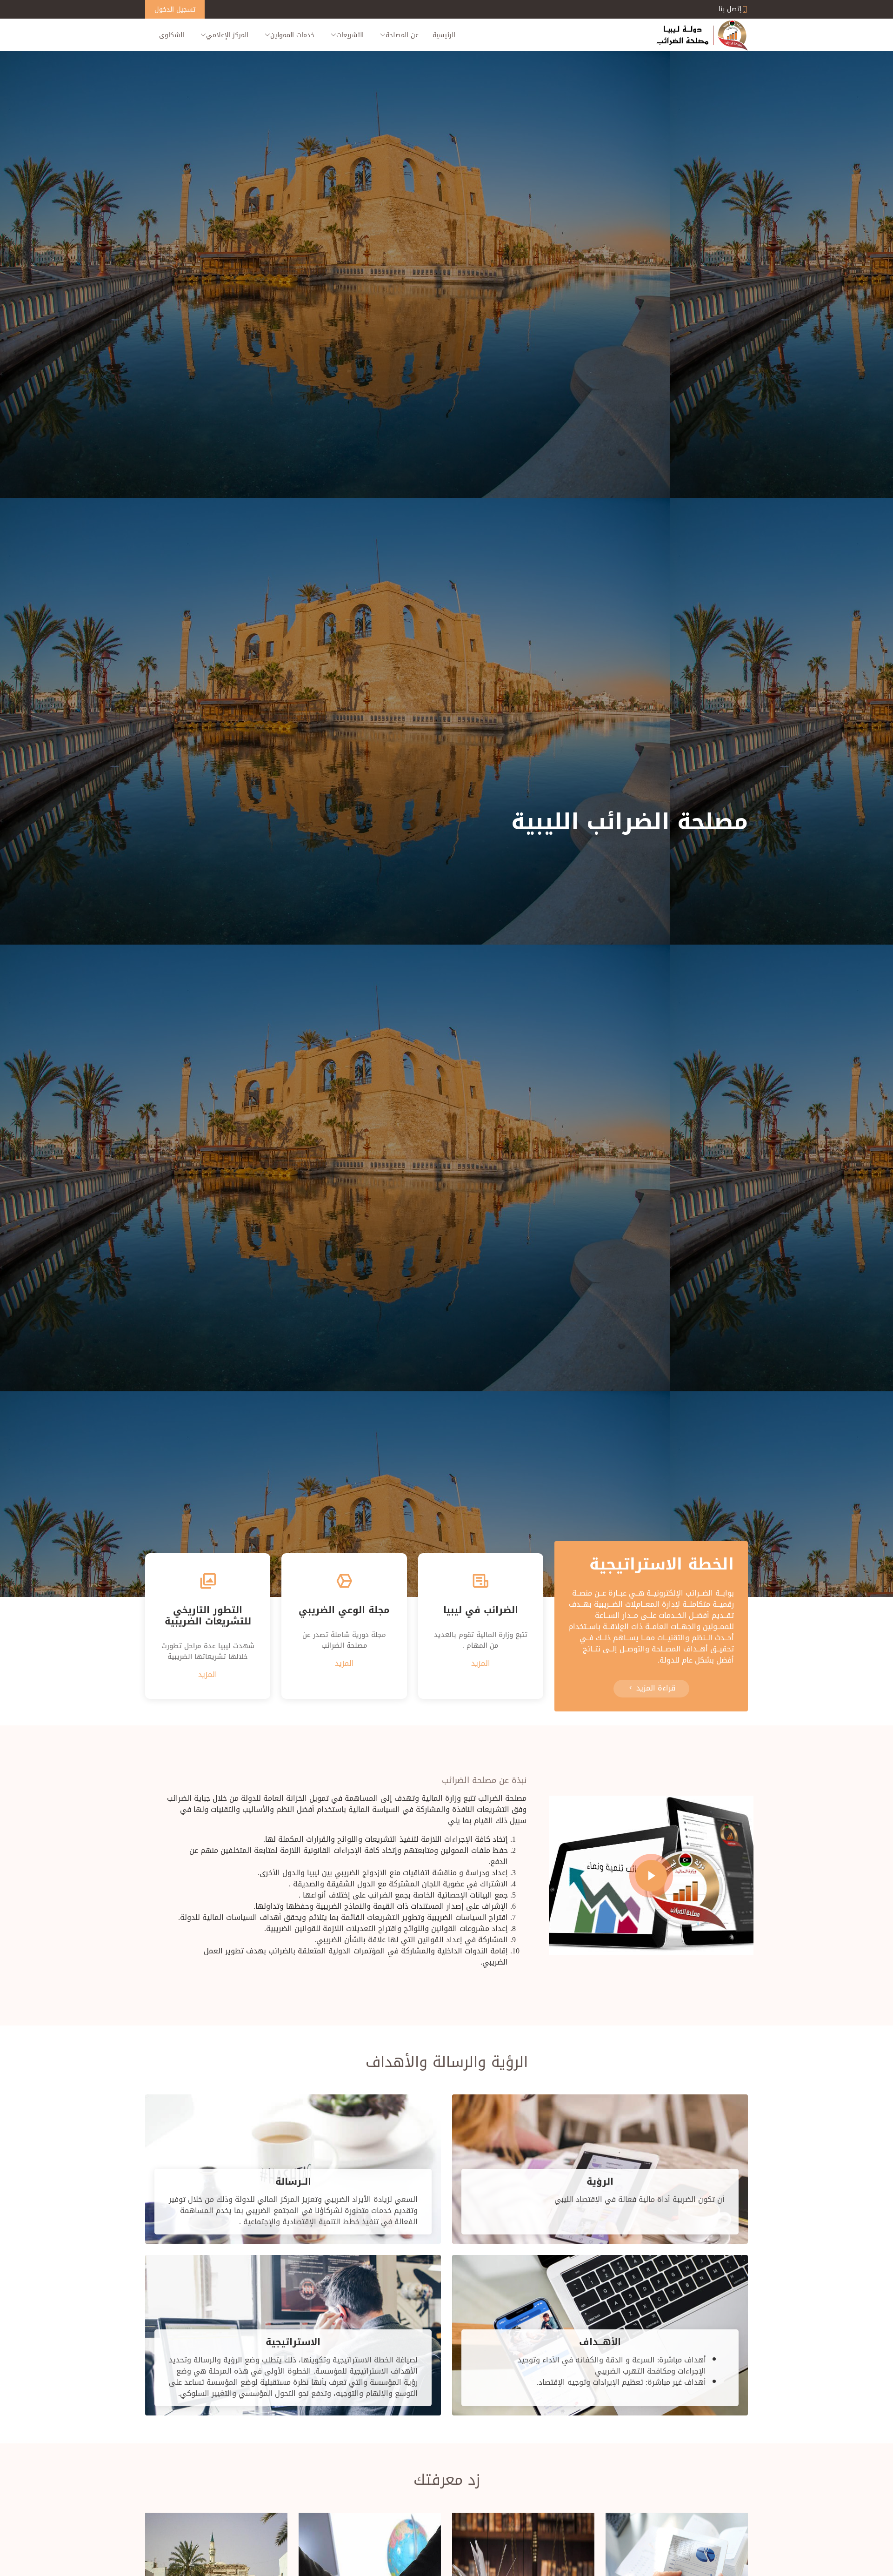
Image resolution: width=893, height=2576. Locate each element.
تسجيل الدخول (175, 10)
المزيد (481, 1663)
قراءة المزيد (655, 1688)
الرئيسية (444, 35)
